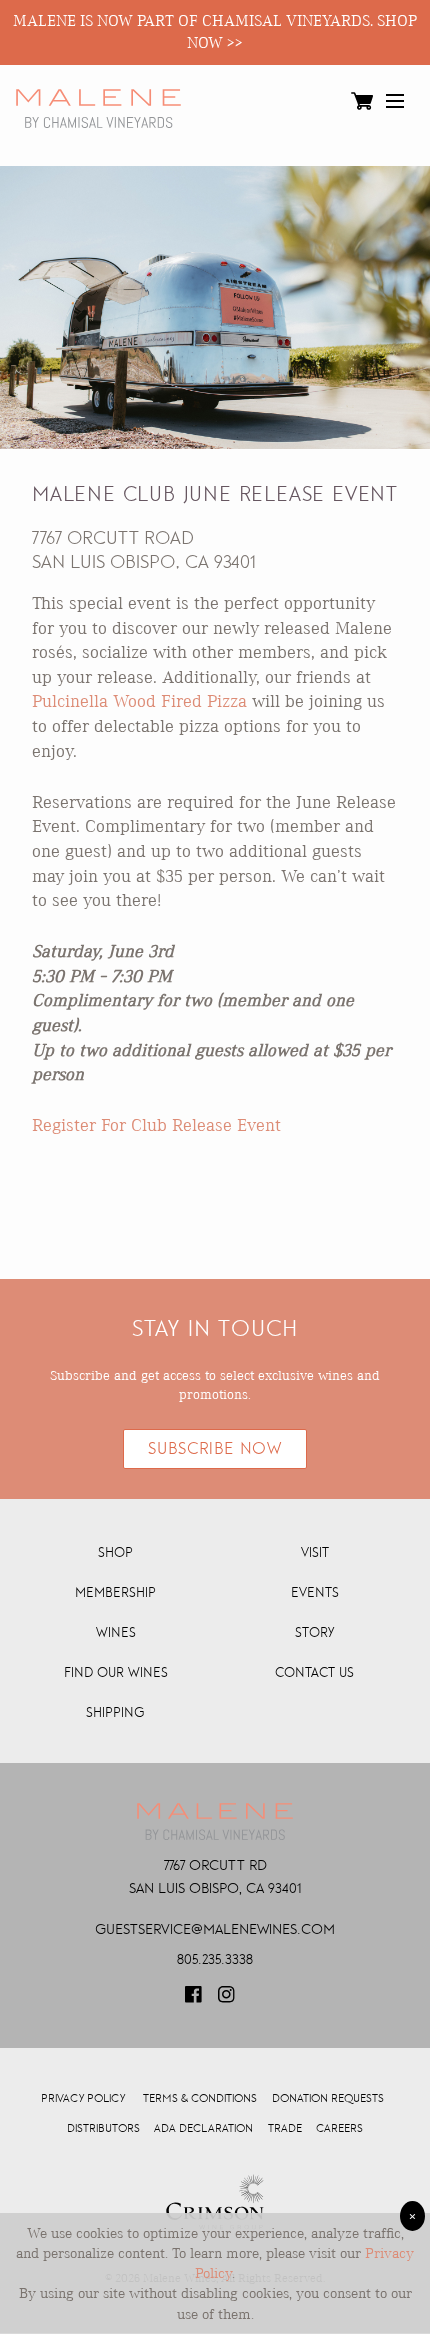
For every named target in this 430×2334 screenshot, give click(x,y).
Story (314, 1632)
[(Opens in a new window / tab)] (215, 2205)
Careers (339, 2128)
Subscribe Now (214, 1449)
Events (315, 1592)
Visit (315, 1552)
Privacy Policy (83, 2098)
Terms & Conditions (200, 2098)
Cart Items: (362, 105)
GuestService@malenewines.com (215, 1929)
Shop (115, 1552)
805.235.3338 (215, 1959)
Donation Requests (328, 2098)
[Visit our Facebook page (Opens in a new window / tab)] (195, 2001)
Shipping (115, 1712)
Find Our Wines (116, 1672)
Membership (115, 1592)
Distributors (103, 2128)
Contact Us (314, 1672)
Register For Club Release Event (156, 1124)
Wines (116, 1632)
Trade (285, 2128)
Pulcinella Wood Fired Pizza (139, 700)
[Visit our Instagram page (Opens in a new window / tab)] (228, 2001)
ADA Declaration (203, 2128)
